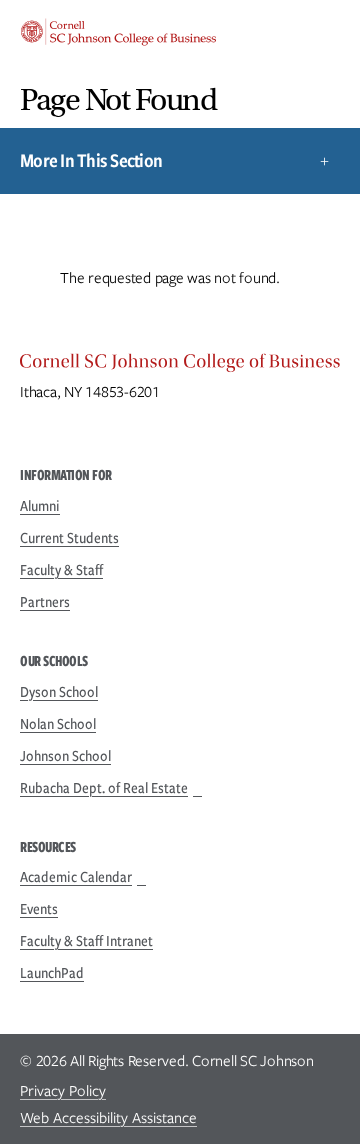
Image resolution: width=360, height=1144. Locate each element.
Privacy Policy (63, 1091)
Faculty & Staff (61, 570)
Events (39, 909)
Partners (45, 602)
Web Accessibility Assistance (108, 1118)
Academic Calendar (76, 877)
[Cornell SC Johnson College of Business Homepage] (180, 366)
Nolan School (58, 724)
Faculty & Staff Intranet (86, 941)
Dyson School (59, 692)
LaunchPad (52, 973)
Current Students (69, 538)
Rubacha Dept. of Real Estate (104, 788)
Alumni (40, 506)
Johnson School (65, 756)
